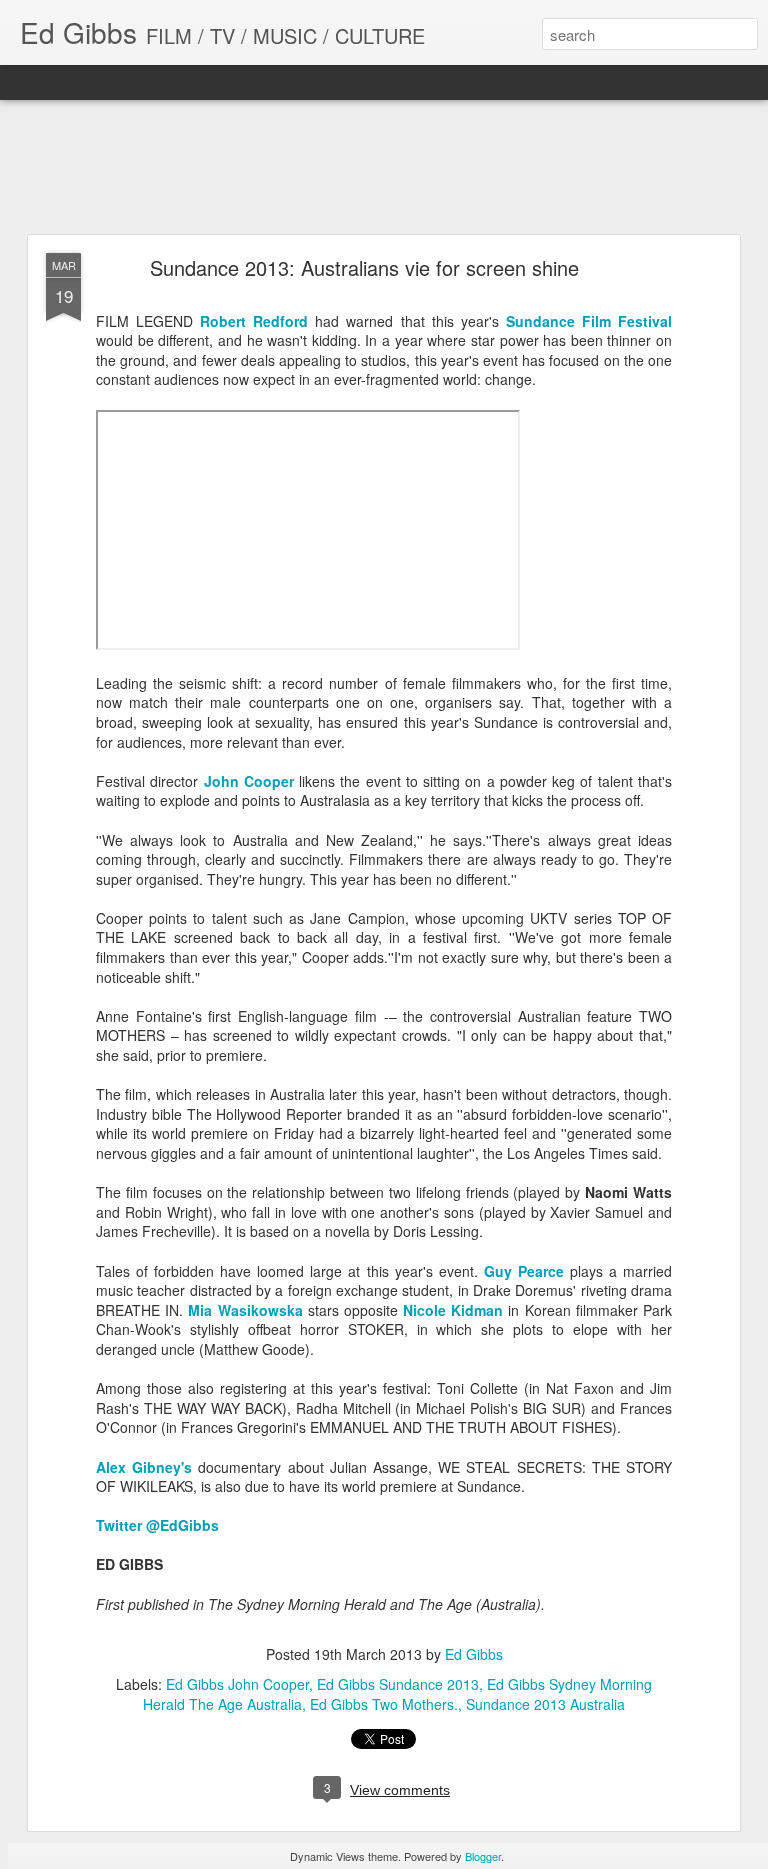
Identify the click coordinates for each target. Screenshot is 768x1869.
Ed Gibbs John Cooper (237, 1684)
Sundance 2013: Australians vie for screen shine (364, 267)
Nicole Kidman (453, 1310)
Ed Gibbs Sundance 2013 (398, 1684)
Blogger (483, 1856)
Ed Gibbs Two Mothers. (384, 1704)
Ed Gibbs (474, 1654)
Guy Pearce (524, 1271)
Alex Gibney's (144, 1467)
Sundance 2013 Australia (545, 1704)
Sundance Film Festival (589, 321)
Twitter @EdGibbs (157, 1525)
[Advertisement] (384, 168)
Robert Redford (254, 321)
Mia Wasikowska (245, 1310)
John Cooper (249, 781)
